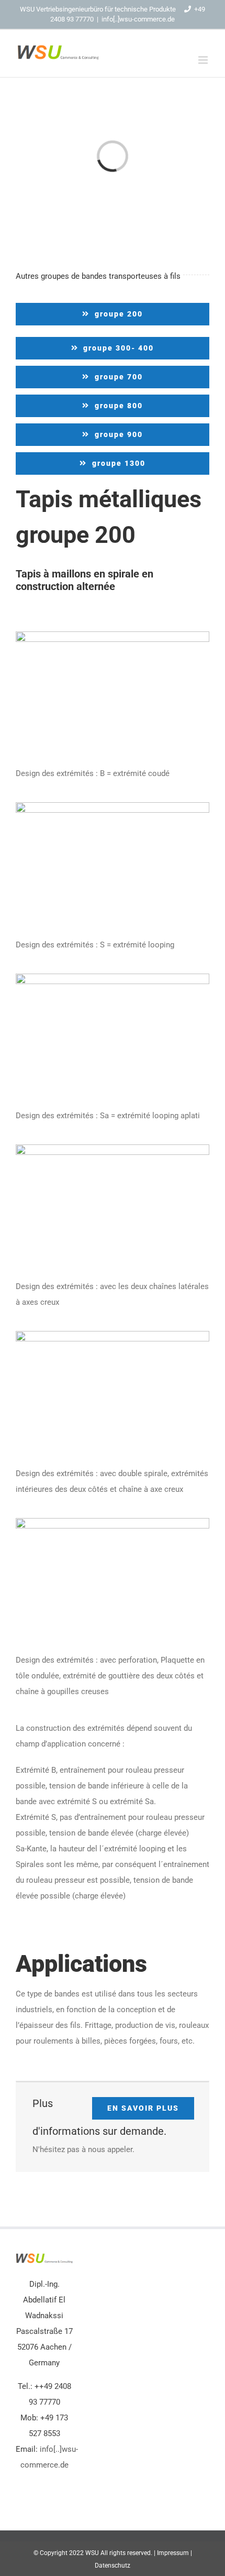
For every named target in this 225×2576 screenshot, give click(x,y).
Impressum (173, 2553)
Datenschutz (113, 2566)
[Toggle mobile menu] (204, 60)
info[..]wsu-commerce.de (138, 19)
